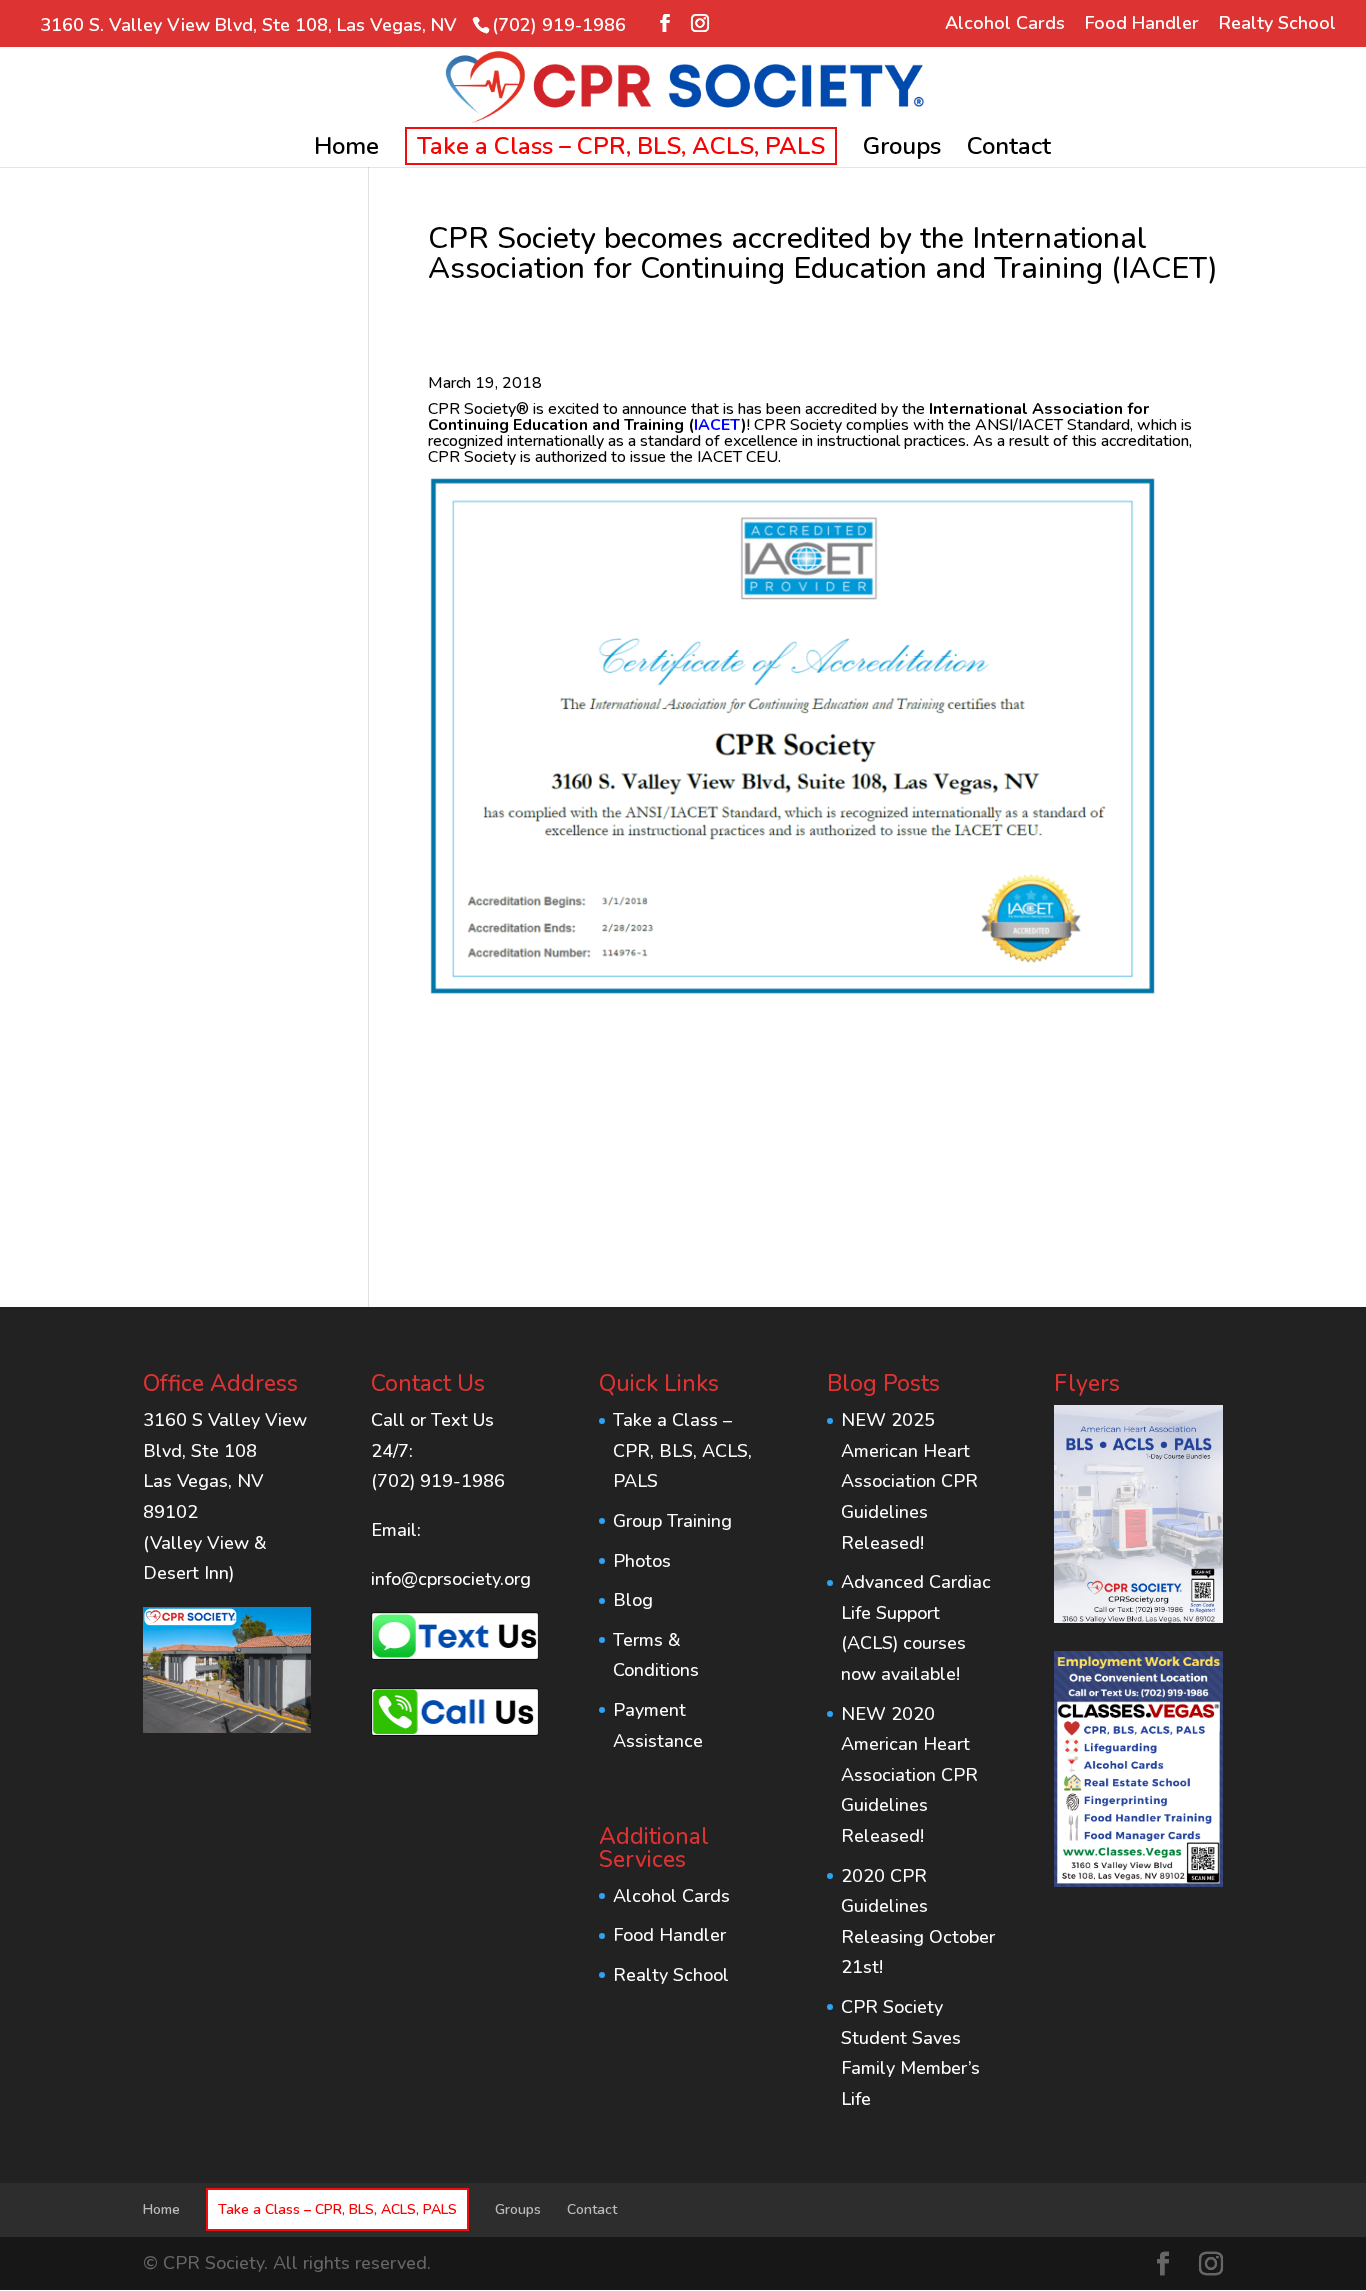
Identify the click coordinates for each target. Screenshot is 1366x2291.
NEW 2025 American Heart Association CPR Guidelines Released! (909, 1481)
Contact (1009, 150)
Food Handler (1142, 24)
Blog (633, 1600)
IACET (717, 425)
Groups (902, 150)
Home (346, 150)
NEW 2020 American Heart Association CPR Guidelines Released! (909, 1775)
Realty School (1277, 24)
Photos (642, 1561)
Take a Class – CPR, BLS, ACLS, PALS (621, 146)
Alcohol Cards (1005, 24)
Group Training (672, 1521)
